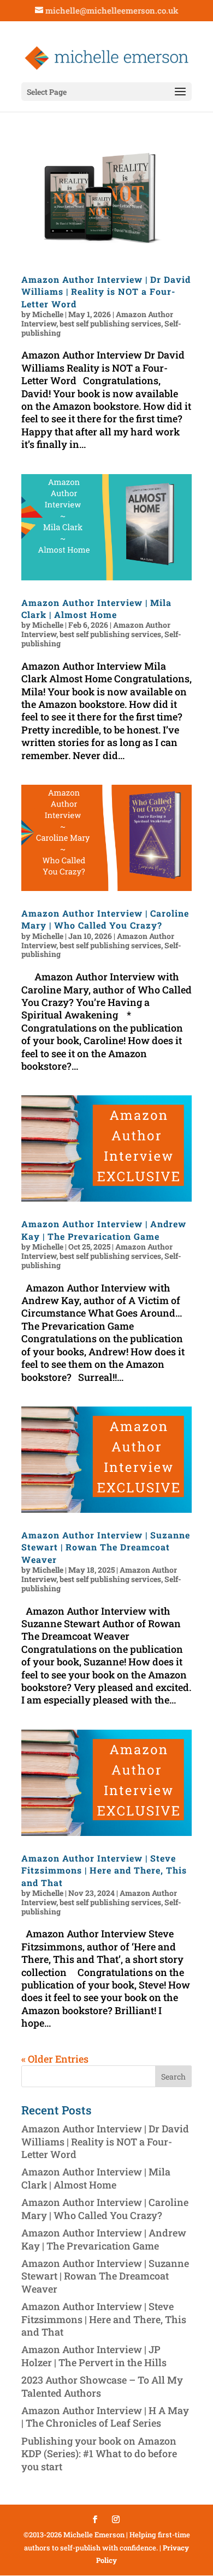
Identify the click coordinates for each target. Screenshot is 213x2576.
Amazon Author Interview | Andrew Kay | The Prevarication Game (104, 1230)
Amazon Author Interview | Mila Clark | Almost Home (96, 608)
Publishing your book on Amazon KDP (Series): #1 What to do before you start (99, 2454)
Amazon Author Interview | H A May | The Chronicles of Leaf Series (105, 2417)
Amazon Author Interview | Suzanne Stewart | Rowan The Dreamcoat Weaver (106, 1547)
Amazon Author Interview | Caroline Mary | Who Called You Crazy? (105, 919)
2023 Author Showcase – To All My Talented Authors (102, 2386)
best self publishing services (110, 323)
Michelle (48, 314)
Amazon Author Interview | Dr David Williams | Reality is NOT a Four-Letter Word (106, 292)
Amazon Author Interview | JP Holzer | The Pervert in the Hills (94, 2356)
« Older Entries (55, 2059)
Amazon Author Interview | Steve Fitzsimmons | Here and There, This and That (104, 1870)
